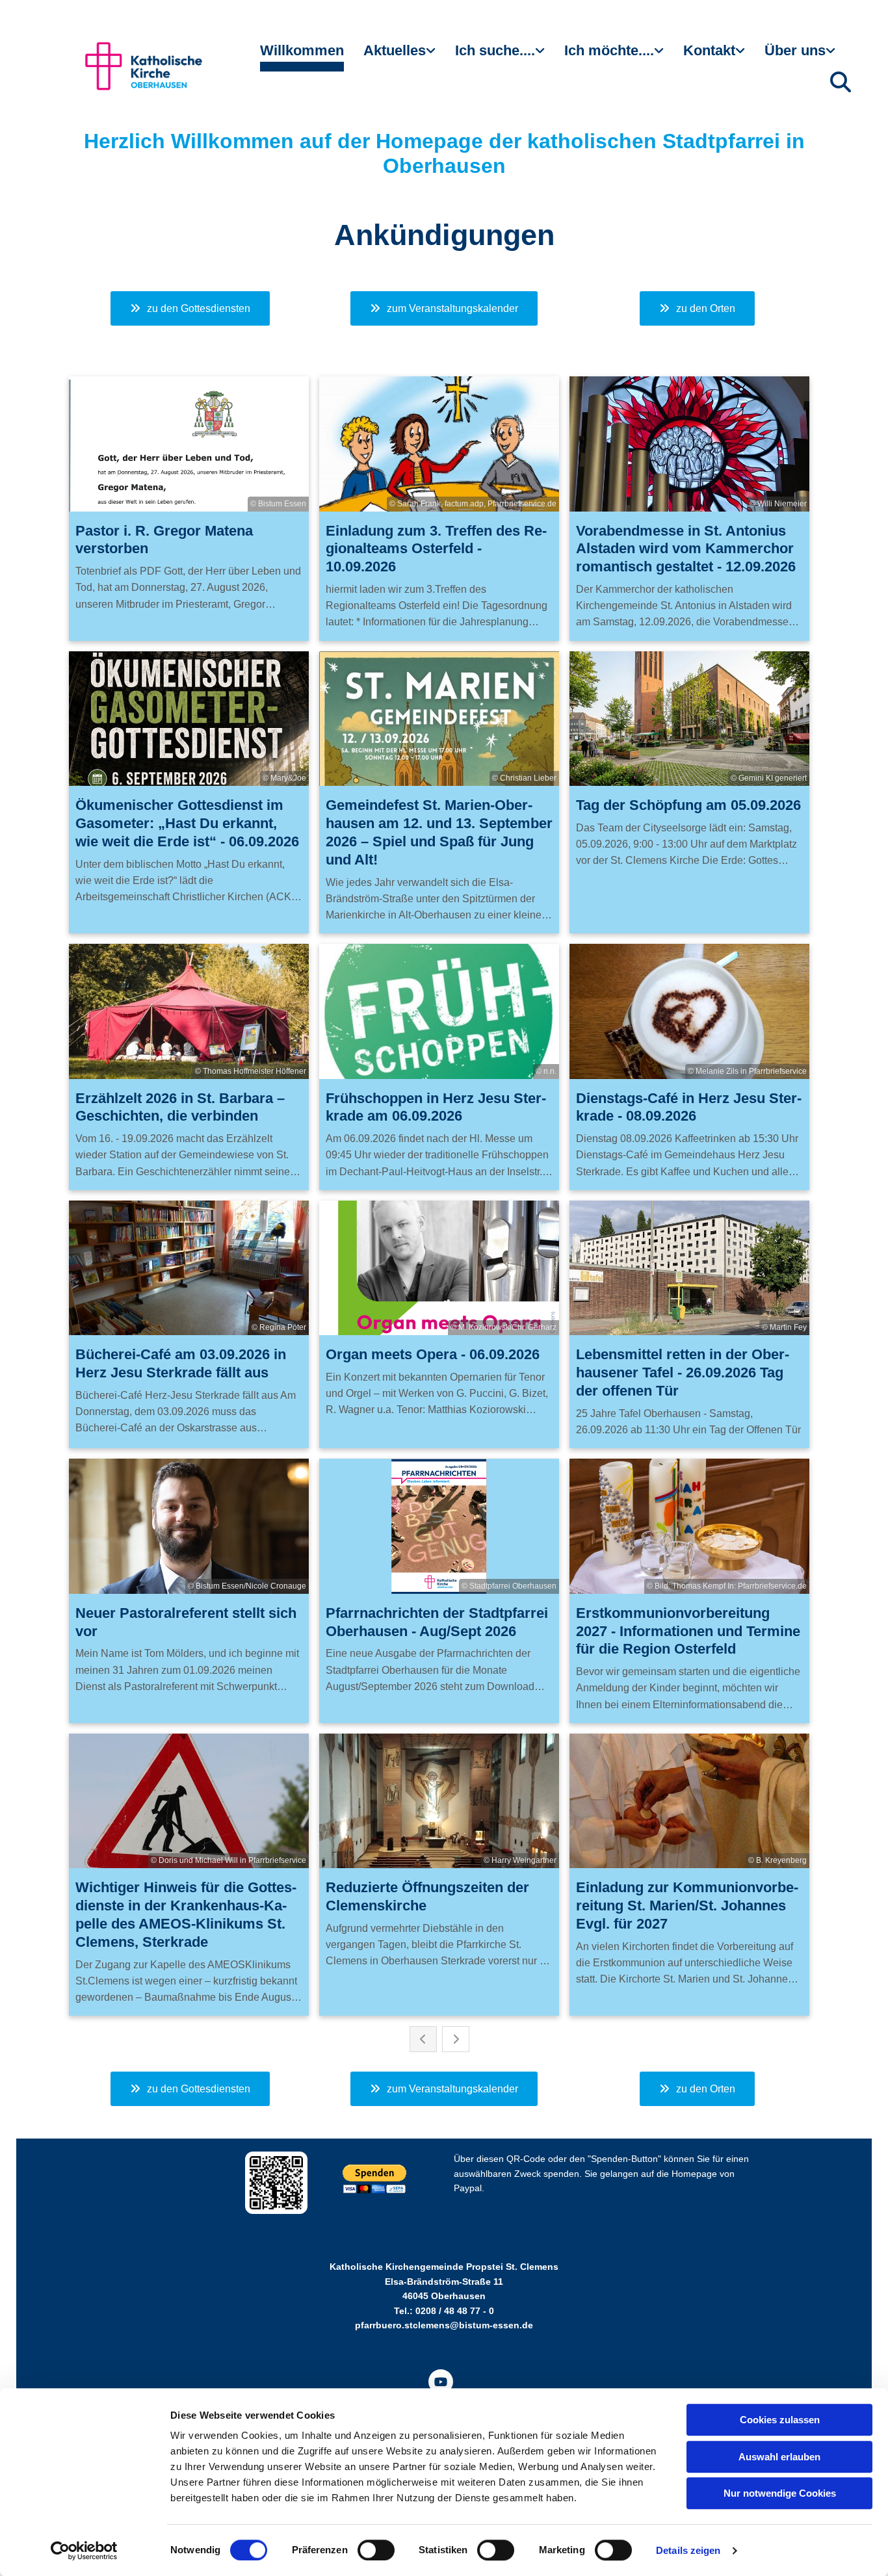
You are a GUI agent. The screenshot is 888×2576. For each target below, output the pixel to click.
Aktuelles (395, 50)
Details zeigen (688, 2550)
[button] (190, 308)
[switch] (376, 2550)
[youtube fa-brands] (441, 2382)
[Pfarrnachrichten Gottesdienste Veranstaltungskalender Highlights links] (432, 56)
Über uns (795, 50)
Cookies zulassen (780, 2420)
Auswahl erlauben (779, 2457)
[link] (399, 56)
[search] (841, 82)
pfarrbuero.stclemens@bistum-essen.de (444, 2325)
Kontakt (709, 50)
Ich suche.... (495, 50)
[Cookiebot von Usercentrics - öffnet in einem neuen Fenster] (84, 2551)
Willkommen (302, 50)
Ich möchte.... (609, 50)
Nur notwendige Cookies (780, 2493)
